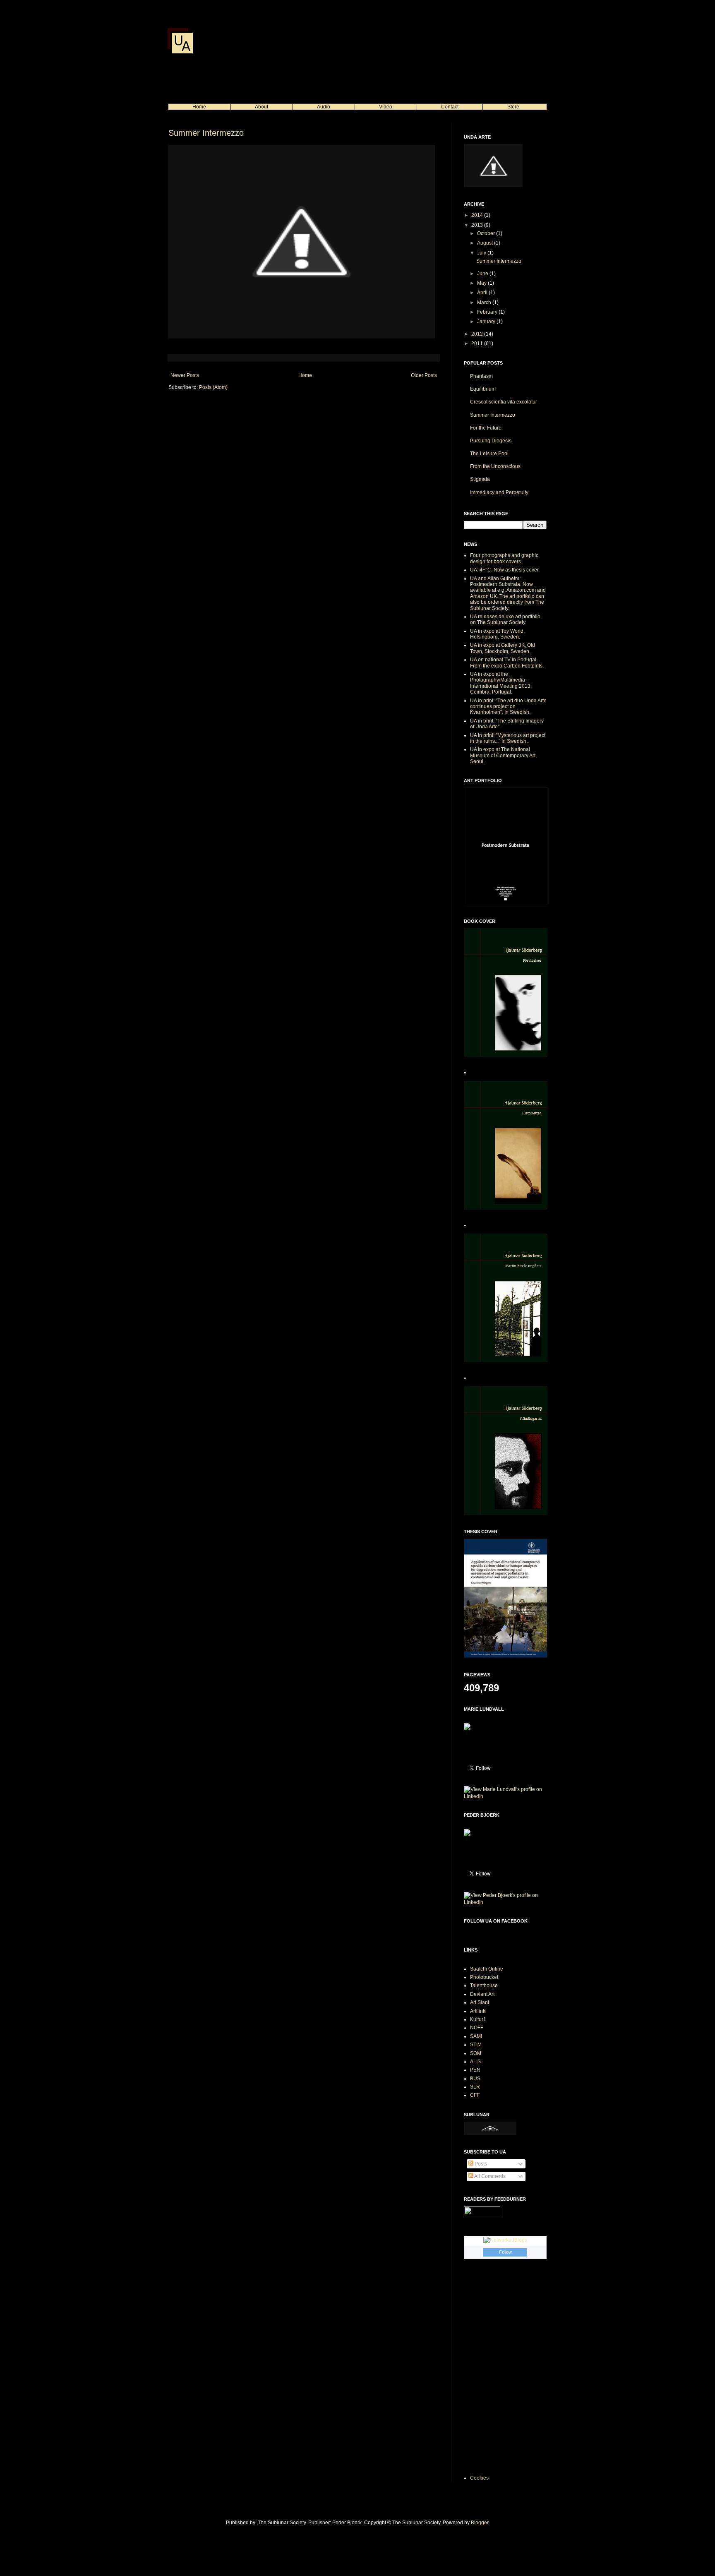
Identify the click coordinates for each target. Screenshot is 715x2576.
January (487, 322)
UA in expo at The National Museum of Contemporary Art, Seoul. (503, 755)
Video (386, 107)
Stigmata (480, 479)
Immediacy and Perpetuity (499, 492)
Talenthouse (484, 1985)
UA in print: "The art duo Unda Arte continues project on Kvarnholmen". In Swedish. (508, 707)
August (486, 243)
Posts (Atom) (213, 387)
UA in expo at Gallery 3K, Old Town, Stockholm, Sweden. (503, 648)
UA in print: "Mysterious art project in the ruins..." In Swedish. (508, 738)
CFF (475, 2095)
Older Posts (424, 375)
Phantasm (481, 376)
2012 (478, 334)
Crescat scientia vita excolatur (504, 402)
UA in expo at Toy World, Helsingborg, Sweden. (497, 634)
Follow (505, 2252)
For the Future (486, 428)
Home (199, 107)
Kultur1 (478, 2019)
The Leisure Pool (489, 454)
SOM (476, 2053)
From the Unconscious (495, 466)
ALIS (475, 2062)
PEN (475, 2070)
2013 (478, 225)
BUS (475, 2079)
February (488, 312)
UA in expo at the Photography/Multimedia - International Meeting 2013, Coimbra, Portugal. (501, 683)
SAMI (476, 2036)
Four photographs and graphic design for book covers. (504, 558)
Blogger (480, 2523)
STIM (476, 2045)
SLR (475, 2087)
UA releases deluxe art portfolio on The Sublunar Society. (505, 619)
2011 (478, 343)
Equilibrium (483, 389)
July (482, 253)
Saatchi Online (487, 1969)
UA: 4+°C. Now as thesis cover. (505, 570)
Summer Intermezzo (206, 133)
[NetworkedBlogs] (505, 2240)
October (487, 233)
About (262, 107)
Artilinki (478, 2011)
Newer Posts (185, 375)
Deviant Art (482, 1994)
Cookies (479, 2478)
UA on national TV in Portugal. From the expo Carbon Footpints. (507, 663)
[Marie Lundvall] (467, 1728)
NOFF (477, 2028)
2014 (478, 215)
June (483, 274)
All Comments (489, 2176)
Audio (324, 107)
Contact (450, 107)
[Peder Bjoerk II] (467, 1834)
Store (513, 107)
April (483, 293)
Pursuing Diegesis (491, 441)
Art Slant (480, 2002)
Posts (480, 2164)
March (485, 302)
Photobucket (484, 1977)
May (482, 283)
